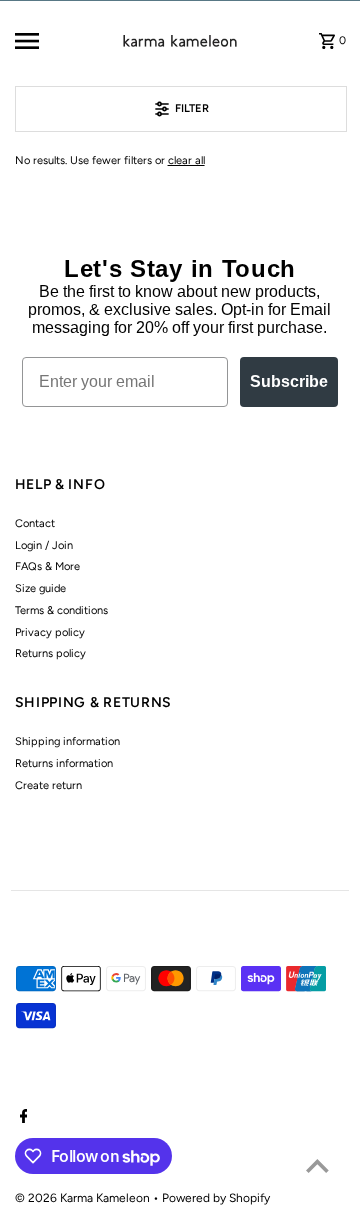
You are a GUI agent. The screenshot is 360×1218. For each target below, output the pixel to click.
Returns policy (50, 653)
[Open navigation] (41, 41)
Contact (35, 523)
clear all (186, 160)
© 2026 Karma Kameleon (84, 1198)
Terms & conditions (61, 610)
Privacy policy (50, 632)
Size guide (40, 588)
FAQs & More (47, 566)
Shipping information (67, 741)
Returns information (64, 763)
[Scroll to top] (317, 1165)
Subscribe (289, 381)
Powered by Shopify (216, 1198)
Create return (48, 785)
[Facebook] (21, 1118)
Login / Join (44, 545)
